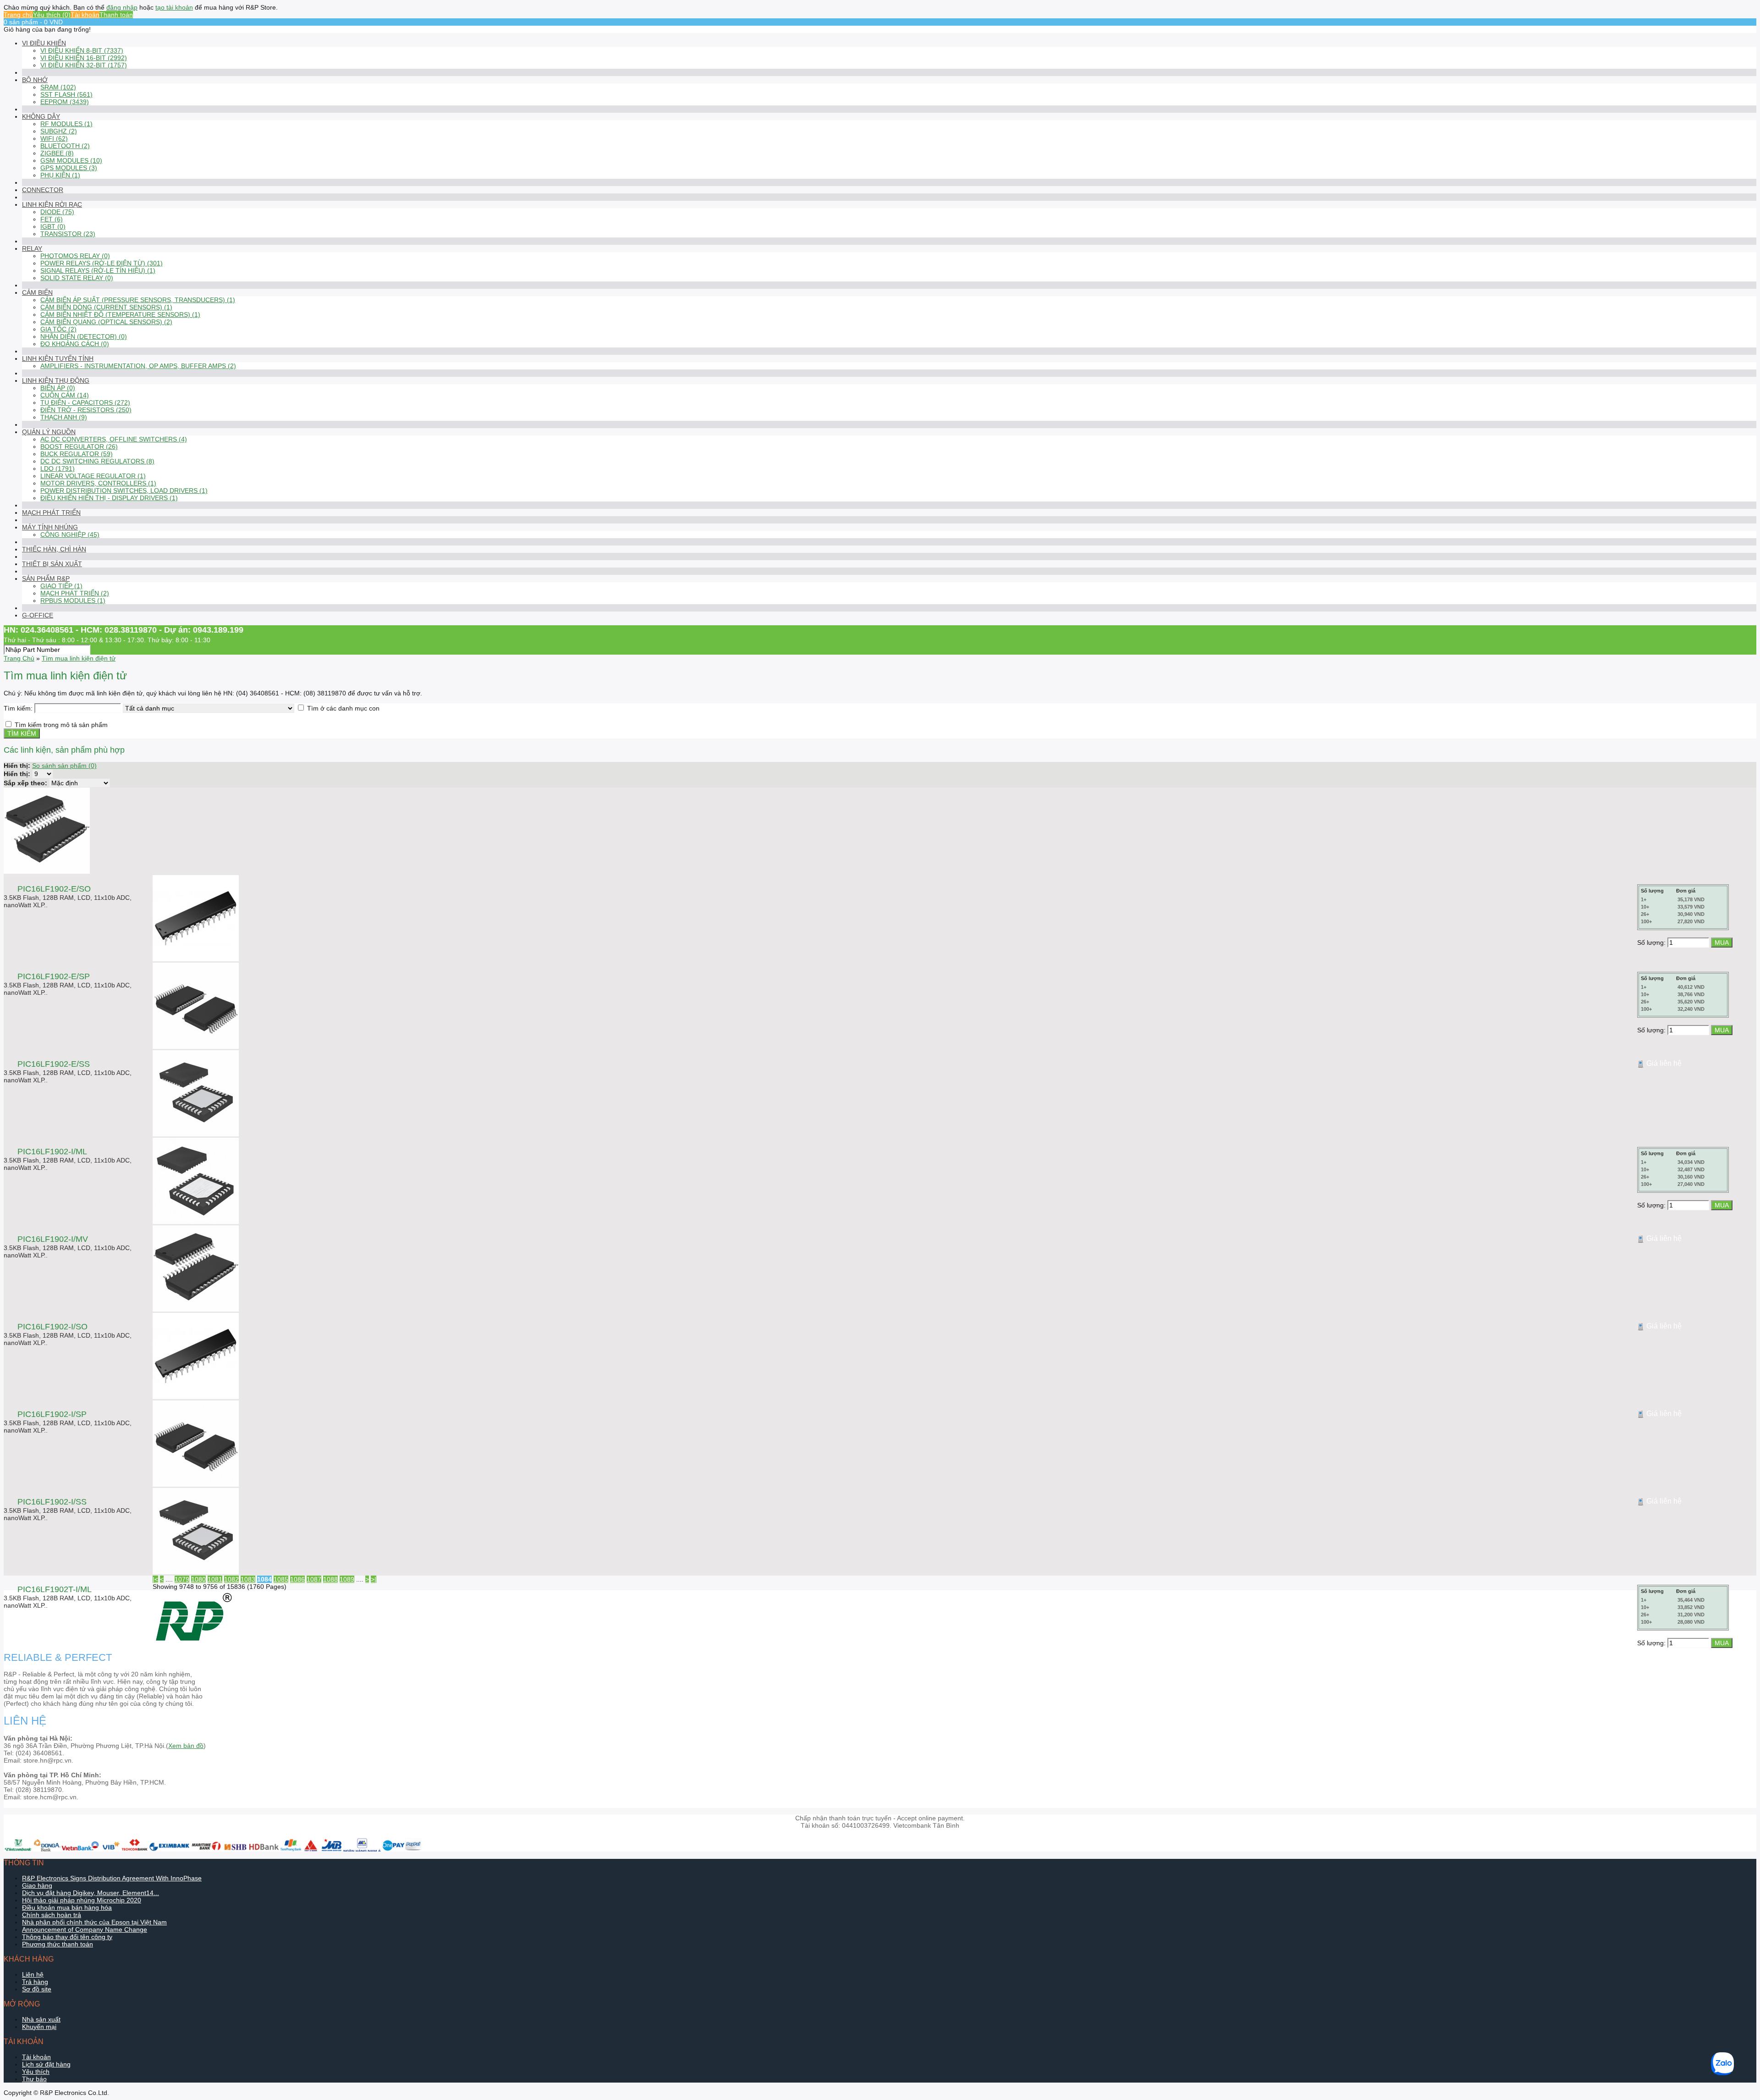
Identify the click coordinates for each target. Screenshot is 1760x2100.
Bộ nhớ (35, 80)
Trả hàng (35, 1982)
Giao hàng (37, 1885)
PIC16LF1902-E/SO (54, 889)
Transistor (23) (68, 234)
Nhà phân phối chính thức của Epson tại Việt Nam (94, 1922)
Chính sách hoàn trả (52, 1915)
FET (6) (52, 219)
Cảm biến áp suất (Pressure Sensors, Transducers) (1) (138, 300)
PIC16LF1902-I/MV (53, 1239)
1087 (314, 1579)
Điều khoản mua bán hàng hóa (67, 1907)
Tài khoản (85, 15)
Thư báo (34, 2079)
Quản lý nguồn (49, 432)
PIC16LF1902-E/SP (54, 976)
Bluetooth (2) (65, 146)
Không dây (41, 116)
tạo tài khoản (174, 7)
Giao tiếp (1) (61, 586)
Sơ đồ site (37, 1989)
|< (155, 1579)
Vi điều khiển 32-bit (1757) (84, 65)
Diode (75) (57, 212)
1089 (347, 1579)
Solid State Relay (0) (77, 278)
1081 (215, 1579)
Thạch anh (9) (64, 417)
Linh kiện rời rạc (52, 204)
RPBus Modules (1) (73, 601)
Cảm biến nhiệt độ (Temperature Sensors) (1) (120, 314)
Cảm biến (37, 292)
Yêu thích (36, 2072)
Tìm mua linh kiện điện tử (79, 658)
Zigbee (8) (57, 153)
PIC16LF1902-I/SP (52, 1414)
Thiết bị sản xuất (52, 564)
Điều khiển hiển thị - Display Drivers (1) (109, 498)
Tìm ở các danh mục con (343, 708)
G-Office (38, 615)
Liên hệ (33, 1974)
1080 (198, 1579)
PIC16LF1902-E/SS (54, 1064)
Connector (43, 190)
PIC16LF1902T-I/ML (55, 1589)
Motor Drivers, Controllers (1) (98, 483)
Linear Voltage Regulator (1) (93, 476)
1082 (231, 1579)
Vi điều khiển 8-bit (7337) (82, 50)
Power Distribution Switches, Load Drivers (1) (124, 491)
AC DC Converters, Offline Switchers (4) (114, 439)
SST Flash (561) (66, 94)
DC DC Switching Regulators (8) (97, 461)
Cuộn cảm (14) (65, 395)
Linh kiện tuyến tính (58, 358)
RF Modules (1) (66, 124)
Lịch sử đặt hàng (46, 2064)
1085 (281, 1579)
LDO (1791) (58, 469)
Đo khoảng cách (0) (75, 344)
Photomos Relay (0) (75, 256)
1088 (330, 1579)
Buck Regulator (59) (77, 454)
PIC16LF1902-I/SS (52, 1502)
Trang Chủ (19, 658)
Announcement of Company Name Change (85, 1929)
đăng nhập (122, 7)
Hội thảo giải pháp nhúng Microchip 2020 (82, 1900)
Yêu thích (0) (52, 15)
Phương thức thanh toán (58, 1944)
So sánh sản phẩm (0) (64, 766)
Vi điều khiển (44, 43)
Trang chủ (18, 15)
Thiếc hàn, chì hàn (54, 549)
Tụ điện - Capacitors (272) (85, 402)
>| (374, 1579)
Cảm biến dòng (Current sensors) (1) (106, 307)
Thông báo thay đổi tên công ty (67, 1937)
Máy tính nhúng (50, 527)
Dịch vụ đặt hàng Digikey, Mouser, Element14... (91, 1893)
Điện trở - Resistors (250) (86, 410)
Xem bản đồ (186, 1746)
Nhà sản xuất (41, 2019)
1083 (248, 1579)
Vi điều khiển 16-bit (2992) (84, 58)
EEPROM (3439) (65, 102)
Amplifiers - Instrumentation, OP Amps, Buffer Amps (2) (138, 366)
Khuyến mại (39, 2027)
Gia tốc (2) (58, 329)
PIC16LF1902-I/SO (52, 1327)
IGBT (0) (53, 226)
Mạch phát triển (51, 513)
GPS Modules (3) (69, 168)
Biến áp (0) (58, 388)
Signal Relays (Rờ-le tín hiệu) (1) (98, 270)
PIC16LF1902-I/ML (52, 1152)
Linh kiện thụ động (56, 380)
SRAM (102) (58, 87)
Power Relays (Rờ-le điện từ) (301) (102, 263)
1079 (182, 1579)
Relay (32, 248)
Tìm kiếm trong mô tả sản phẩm (61, 725)
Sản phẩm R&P (46, 579)
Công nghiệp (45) (70, 535)
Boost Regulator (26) (79, 446)
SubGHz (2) (59, 131)
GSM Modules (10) (71, 160)
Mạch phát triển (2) (75, 593)
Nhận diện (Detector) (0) (84, 336)
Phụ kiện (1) (60, 175)
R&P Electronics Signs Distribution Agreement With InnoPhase (112, 1878)
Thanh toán (116, 15)
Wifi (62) (54, 138)
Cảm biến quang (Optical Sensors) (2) (106, 322)
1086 (297, 1579)
